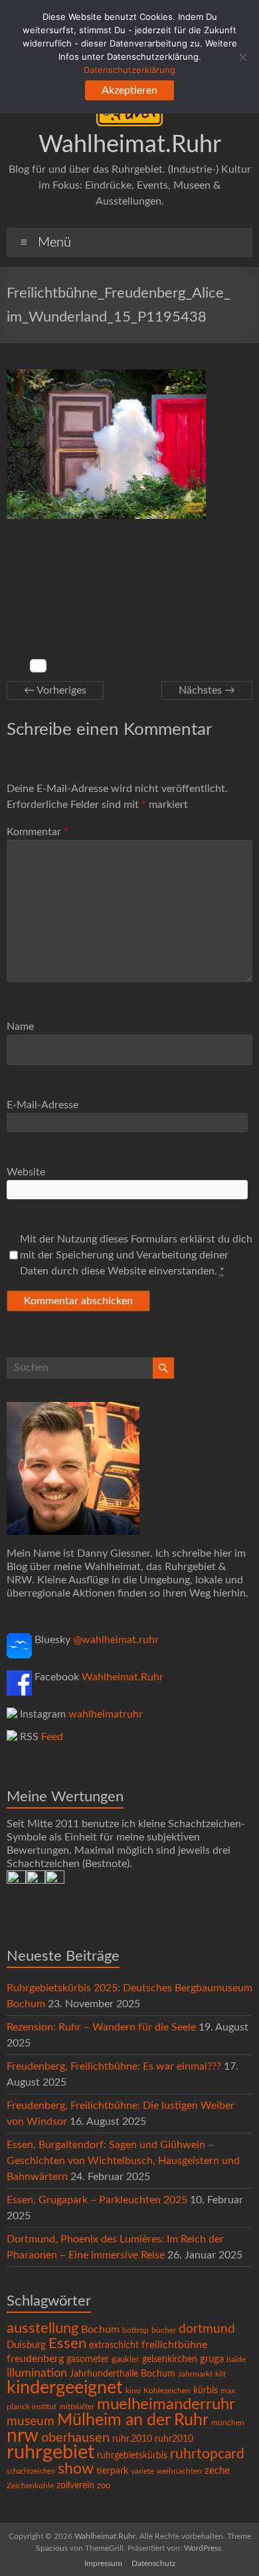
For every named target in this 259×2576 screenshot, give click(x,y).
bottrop (135, 2330)
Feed (52, 1737)
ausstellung (43, 2328)
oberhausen (75, 2438)
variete (142, 2471)
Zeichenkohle (30, 2486)
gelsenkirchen (170, 2359)
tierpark (112, 2471)
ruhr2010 (174, 2439)
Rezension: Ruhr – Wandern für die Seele (101, 2027)
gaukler (126, 2360)
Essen (67, 2344)
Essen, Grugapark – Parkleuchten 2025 (97, 2200)
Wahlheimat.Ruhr (130, 145)
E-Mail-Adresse (43, 1105)
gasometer (88, 2359)
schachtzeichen (31, 2471)
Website (26, 1172)
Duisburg (26, 2345)
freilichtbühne (174, 2345)
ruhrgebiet (50, 2452)
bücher (164, 2330)
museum (31, 2422)
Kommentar (38, 832)
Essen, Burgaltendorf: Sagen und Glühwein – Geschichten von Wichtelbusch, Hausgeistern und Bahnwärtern (123, 2161)
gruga (212, 2359)
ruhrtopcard (207, 2454)
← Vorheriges (55, 690)
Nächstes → (207, 690)
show (76, 2469)
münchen (228, 2423)
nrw (23, 2436)
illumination (37, 2373)
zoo (104, 2486)
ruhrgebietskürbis (132, 2456)
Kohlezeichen (167, 2391)
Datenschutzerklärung (129, 70)
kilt (220, 2374)
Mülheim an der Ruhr (133, 2420)
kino (133, 2391)
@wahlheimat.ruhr (116, 1640)
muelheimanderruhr (166, 2405)
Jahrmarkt (195, 2374)
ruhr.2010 (132, 2439)
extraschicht (114, 2345)
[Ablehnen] (242, 57)
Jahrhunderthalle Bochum (123, 2374)
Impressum (103, 2563)
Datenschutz (153, 2563)
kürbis (206, 2391)
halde (236, 2359)
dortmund (207, 2329)
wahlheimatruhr (106, 1714)
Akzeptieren (129, 90)
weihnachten (179, 2471)
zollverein (75, 2486)
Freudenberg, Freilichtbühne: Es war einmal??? (114, 2066)
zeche (217, 2471)
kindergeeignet (65, 2388)
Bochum (100, 2329)
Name (20, 1027)
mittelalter (77, 2407)
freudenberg (35, 2359)
